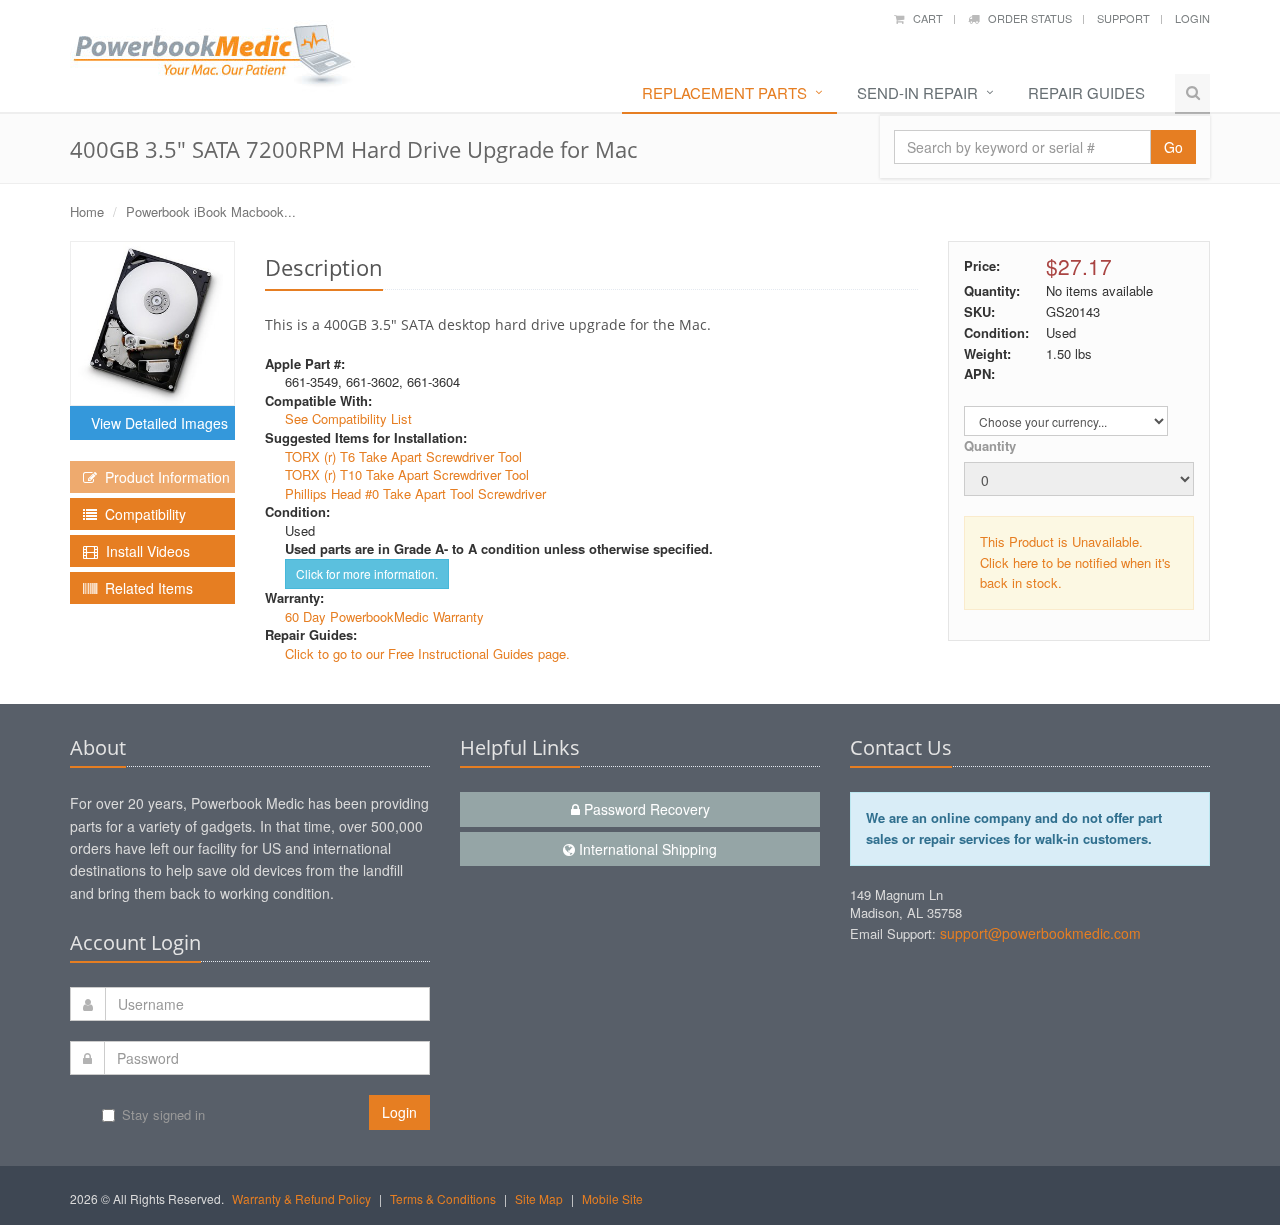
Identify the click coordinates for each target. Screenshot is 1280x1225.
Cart (923, 18)
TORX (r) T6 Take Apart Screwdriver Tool (403, 456)
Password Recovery (645, 809)
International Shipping (646, 849)
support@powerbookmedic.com (1040, 933)
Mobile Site (612, 1198)
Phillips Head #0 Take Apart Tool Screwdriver (415, 493)
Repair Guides (1086, 92)
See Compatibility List (348, 418)
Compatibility (141, 514)
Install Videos (144, 551)
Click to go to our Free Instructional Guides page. (427, 653)
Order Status (1025, 18)
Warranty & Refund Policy (301, 1198)
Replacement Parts (724, 92)
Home (87, 211)
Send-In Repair (917, 92)
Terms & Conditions (443, 1198)
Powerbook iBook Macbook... (211, 211)
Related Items (145, 588)
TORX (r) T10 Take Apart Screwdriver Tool (407, 474)
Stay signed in (163, 1114)
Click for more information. (367, 573)
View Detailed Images (155, 423)
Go (1173, 147)
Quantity (990, 445)
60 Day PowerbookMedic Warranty (384, 616)
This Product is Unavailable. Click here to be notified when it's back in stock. (1075, 562)
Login (1192, 18)
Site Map (539, 1198)
